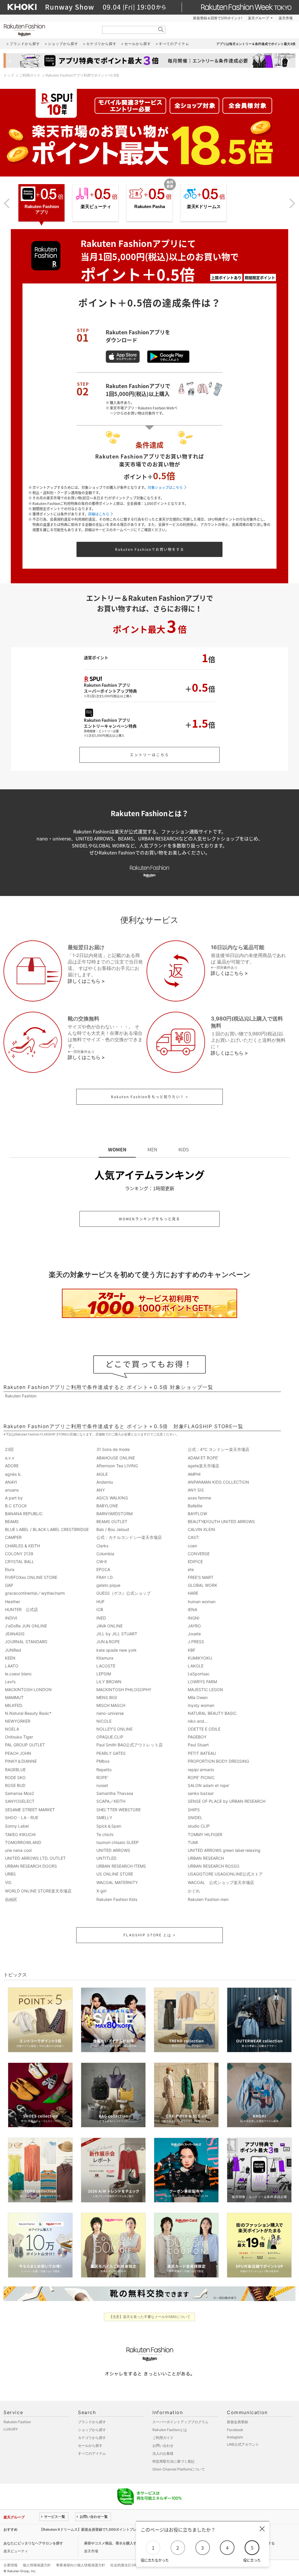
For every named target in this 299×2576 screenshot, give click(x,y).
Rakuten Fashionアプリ (42, 209)
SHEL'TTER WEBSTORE (119, 1810)
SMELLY (104, 1818)
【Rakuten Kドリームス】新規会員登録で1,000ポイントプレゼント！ (95, 2529)
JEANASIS (15, 1634)
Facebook (235, 2430)
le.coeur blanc (18, 1674)
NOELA (12, 1729)
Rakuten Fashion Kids (117, 1899)
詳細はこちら (99, 514)
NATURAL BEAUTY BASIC (212, 1713)
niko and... (198, 1721)
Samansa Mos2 (19, 1793)
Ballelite (195, 1506)
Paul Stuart (198, 1745)
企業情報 (11, 2565)
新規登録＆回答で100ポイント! (218, 18)
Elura (10, 1569)
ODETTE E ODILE (204, 1729)
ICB (100, 1609)
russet (102, 1785)
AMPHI (194, 1474)
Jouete (194, 1634)
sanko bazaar (201, 1793)
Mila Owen (198, 1697)
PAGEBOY (197, 1737)
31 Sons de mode (113, 1449)
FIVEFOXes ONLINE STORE (31, 1577)
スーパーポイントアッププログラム (180, 2422)
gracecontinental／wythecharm (35, 1593)
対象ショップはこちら (165, 487)
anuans (12, 1490)
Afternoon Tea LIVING (117, 1466)
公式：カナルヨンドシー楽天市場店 (129, 1537)
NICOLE (104, 1721)
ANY (101, 1490)
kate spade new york (117, 1650)
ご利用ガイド (30, 75)
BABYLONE (107, 1506)
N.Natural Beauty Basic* (28, 1713)
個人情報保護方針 (37, 2565)
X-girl (101, 1891)
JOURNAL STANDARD (26, 1642)
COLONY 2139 (19, 1554)
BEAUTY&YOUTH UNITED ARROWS (221, 1521)
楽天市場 (286, 18)
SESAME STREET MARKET (30, 1810)
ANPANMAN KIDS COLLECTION (218, 1482)
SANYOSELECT (20, 1801)
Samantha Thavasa (115, 1793)
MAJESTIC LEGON (205, 1690)
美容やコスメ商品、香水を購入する (112, 2543)
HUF (100, 1602)
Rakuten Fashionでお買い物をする (150, 549)
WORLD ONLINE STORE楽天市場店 (38, 1891)
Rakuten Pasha (150, 206)
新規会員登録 (237, 2422)
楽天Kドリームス (204, 206)
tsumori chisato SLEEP (118, 1842)
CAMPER (13, 1537)
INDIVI (11, 1618)
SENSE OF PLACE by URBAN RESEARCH (227, 1801)
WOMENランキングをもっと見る (149, 1219)
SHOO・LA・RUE (22, 1818)
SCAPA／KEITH (111, 1801)
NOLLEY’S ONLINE (114, 1729)
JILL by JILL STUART (117, 1634)
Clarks (102, 1546)
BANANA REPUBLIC (24, 1514)
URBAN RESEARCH (206, 1858)
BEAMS (12, 1521)
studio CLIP (199, 1826)
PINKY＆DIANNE (21, 1761)
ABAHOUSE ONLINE (116, 1458)
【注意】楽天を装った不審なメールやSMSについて (150, 2317)
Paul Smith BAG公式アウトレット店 (129, 1745)
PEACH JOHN (18, 1753)
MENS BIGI (107, 1697)
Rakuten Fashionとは (170, 2430)
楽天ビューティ (96, 206)
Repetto (104, 1770)
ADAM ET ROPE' (203, 1458)
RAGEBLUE (15, 1770)
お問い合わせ (163, 2446)
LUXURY (11, 2429)
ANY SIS (196, 1490)
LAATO (12, 1666)
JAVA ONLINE (109, 1626)
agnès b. (13, 1474)
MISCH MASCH (111, 1705)
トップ (9, 75)
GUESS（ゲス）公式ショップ (124, 1593)
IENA (192, 1609)
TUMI (193, 1842)
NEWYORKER (18, 1721)
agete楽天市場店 (204, 1466)
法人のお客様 (163, 2453)
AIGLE (102, 1474)
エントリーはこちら (150, 755)
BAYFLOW (197, 1514)
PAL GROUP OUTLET (25, 1745)
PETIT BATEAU (202, 1753)
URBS (10, 1874)
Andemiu (105, 1482)
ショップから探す (92, 2430)
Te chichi (105, 1834)
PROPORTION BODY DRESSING (218, 1761)
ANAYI (11, 1482)
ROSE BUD (15, 1785)
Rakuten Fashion (49, 30)
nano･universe (110, 1713)
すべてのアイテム (92, 2453)
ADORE (12, 1466)
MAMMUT (14, 1697)
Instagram (235, 2437)
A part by (14, 1498)
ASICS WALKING (112, 1498)
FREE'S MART (201, 1577)
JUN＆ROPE (108, 1642)
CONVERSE (199, 1554)
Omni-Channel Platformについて (179, 2469)
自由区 (11, 1899)
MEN (152, 1149)
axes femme (199, 1498)
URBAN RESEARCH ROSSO (214, 1866)
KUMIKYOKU (200, 1658)
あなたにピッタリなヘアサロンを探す (33, 2543)
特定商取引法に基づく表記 (173, 2461)
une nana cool (18, 1850)
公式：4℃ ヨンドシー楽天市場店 (219, 1449)
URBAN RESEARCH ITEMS (121, 1866)
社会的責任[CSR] (124, 2565)
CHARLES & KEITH (22, 1546)
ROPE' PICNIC (201, 1777)
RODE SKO (15, 1777)
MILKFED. (14, 1705)
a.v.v (10, 1458)
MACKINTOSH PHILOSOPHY (124, 1690)
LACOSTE (106, 1666)
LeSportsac (199, 1674)
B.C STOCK (16, 1506)
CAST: (194, 1537)
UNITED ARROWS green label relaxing (224, 1850)
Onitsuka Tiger (19, 1737)
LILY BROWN (109, 1682)
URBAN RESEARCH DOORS (31, 1866)
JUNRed (13, 1650)
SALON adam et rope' (209, 1785)
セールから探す (90, 2446)
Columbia (105, 1554)
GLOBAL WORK (202, 1585)
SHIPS (194, 1810)
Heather (13, 1602)
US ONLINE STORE (115, 1874)
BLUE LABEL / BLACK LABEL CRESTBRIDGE (47, 1529)
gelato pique (108, 1585)
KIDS (184, 1149)
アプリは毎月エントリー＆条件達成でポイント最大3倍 (256, 44)
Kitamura (105, 1658)
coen (192, 1546)
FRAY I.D (105, 1577)
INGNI (194, 1618)
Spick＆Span (109, 1826)
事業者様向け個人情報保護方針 (81, 2565)
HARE (193, 1593)
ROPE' (102, 1777)
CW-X (102, 1562)
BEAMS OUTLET (112, 1521)
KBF (192, 1650)
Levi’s (10, 1682)
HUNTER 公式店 (21, 1609)
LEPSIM (104, 1674)
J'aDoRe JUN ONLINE (26, 1626)
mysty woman (201, 1705)
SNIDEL (195, 1818)
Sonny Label (17, 1826)
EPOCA (103, 1569)
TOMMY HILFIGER (205, 1834)
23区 (9, 1449)
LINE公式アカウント (243, 2444)
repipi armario (201, 1770)
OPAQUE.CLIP (110, 1737)
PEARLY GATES (111, 1753)
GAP (9, 1585)
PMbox (103, 1761)
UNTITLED (106, 1858)
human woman (202, 1602)
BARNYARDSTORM (114, 1514)
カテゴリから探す (92, 2438)
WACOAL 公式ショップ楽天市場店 (221, 1882)
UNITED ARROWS (113, 1850)
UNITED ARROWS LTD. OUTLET (35, 1858)
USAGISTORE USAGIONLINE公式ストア (225, 1874)
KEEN (10, 1658)
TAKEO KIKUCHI (20, 1834)
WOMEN (117, 1149)
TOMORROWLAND (23, 1842)
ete (191, 1569)
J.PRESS (196, 1642)
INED (101, 1618)
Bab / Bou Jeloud (113, 1529)
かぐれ (194, 1891)
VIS (8, 1882)
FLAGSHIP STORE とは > (150, 1935)
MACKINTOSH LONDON (28, 1690)
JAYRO (194, 1626)
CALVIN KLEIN (201, 1529)
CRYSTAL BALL (20, 1562)
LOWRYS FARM (202, 1682)
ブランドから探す (92, 2422)
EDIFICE (195, 1562)
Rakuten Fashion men (208, 1899)
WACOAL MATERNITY (117, 1882)
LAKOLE (196, 1666)
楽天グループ (258, 18)
